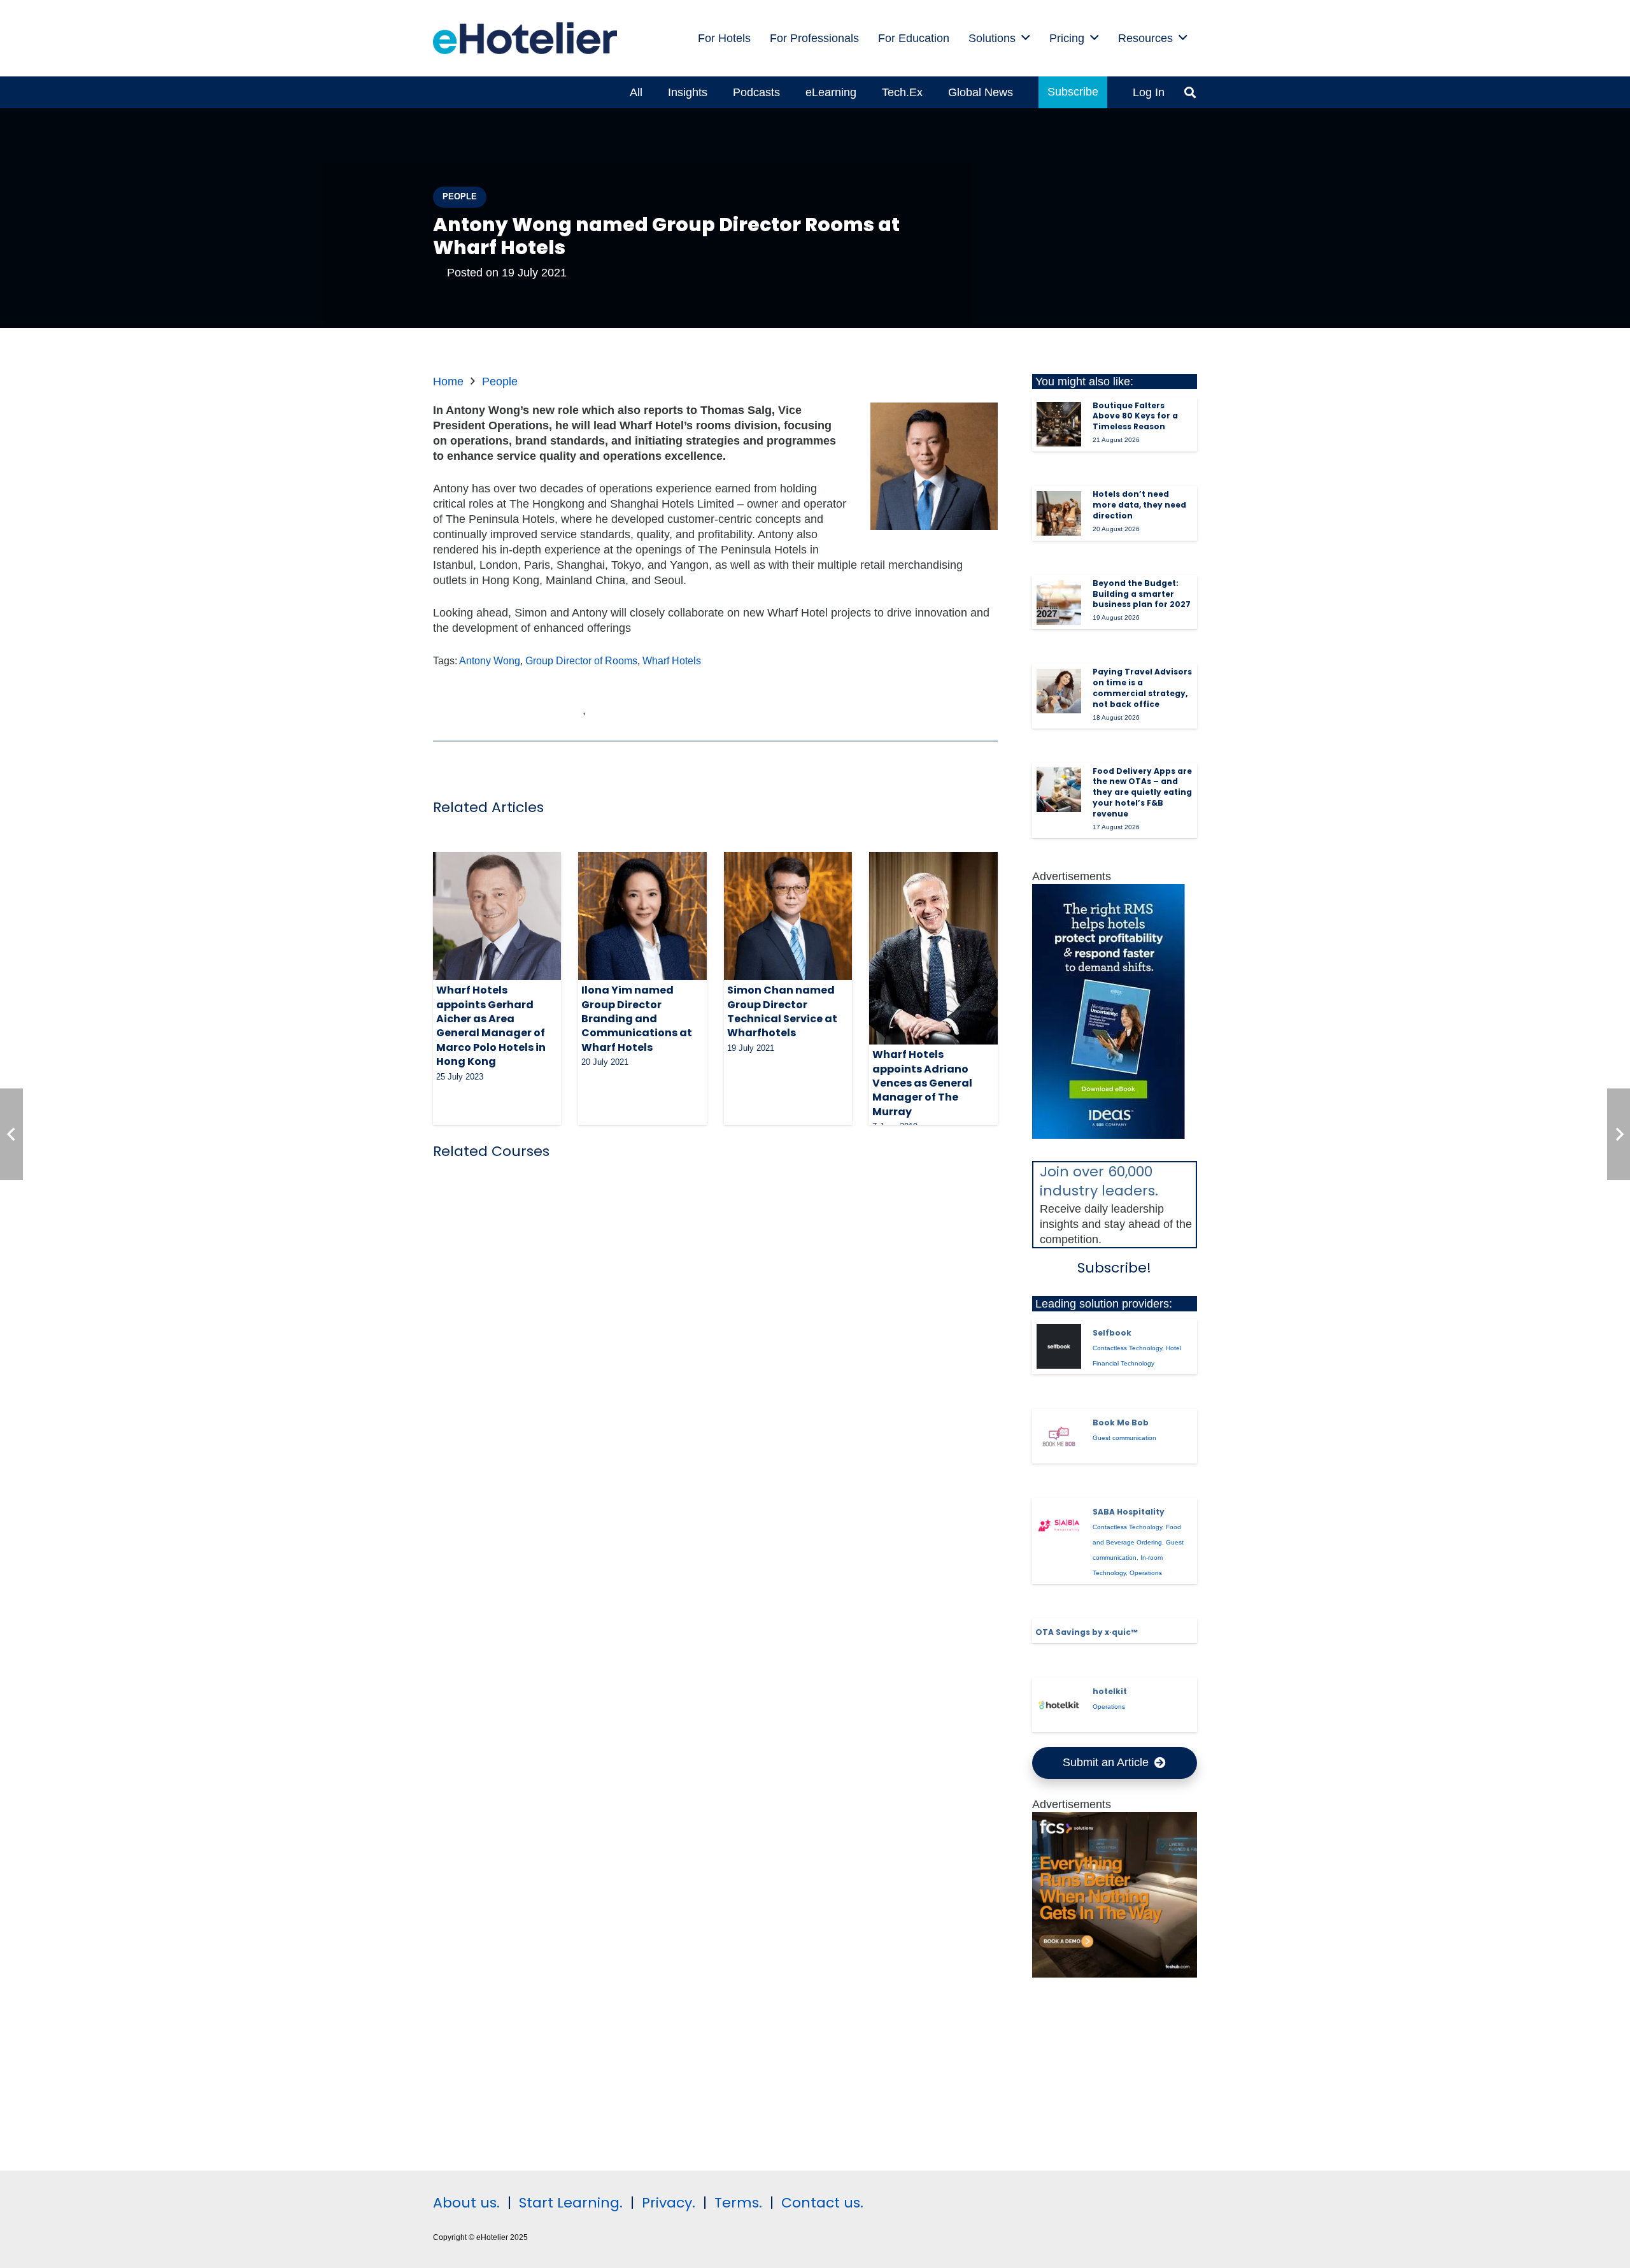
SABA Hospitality (1129, 1512)
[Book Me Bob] (1059, 1436)
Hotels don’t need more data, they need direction (1139, 505)
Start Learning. (569, 2203)
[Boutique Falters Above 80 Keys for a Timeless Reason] (1059, 424)
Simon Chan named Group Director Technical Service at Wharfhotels (782, 1011)
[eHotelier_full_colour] (525, 38)
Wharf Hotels (672, 660)
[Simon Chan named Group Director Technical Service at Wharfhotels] (788, 916)
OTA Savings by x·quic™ (1087, 1632)
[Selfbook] (1059, 1346)
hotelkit (1110, 1691)
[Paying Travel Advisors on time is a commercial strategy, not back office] (1059, 691)
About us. (466, 2203)
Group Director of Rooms (581, 660)
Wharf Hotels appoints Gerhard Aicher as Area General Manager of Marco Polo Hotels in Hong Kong (491, 1026)
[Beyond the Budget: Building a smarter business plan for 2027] (1059, 603)
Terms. (738, 2203)
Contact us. (822, 2203)
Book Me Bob (1121, 1423)
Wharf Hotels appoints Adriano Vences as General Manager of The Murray (922, 1083)
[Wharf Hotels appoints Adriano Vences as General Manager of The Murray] (933, 948)
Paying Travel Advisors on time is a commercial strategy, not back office (1142, 688)
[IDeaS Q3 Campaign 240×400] (1109, 1135)
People (500, 382)
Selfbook (1112, 1333)
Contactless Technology (1127, 1348)
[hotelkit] (1059, 1705)
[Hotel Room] (1115, 1974)
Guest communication (1124, 1438)
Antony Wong (490, 660)
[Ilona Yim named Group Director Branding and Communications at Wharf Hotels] (642, 916)
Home (448, 382)
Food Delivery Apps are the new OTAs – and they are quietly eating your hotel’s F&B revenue (1142, 792)
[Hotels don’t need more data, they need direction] (1059, 513)
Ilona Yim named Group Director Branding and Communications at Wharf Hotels (637, 1019)
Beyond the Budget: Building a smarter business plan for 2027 (1142, 594)
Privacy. (669, 2203)
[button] (1026, 38)
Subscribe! (1114, 1268)
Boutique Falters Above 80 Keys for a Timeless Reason (1135, 416)
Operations (1146, 1573)
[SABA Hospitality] (1059, 1525)
